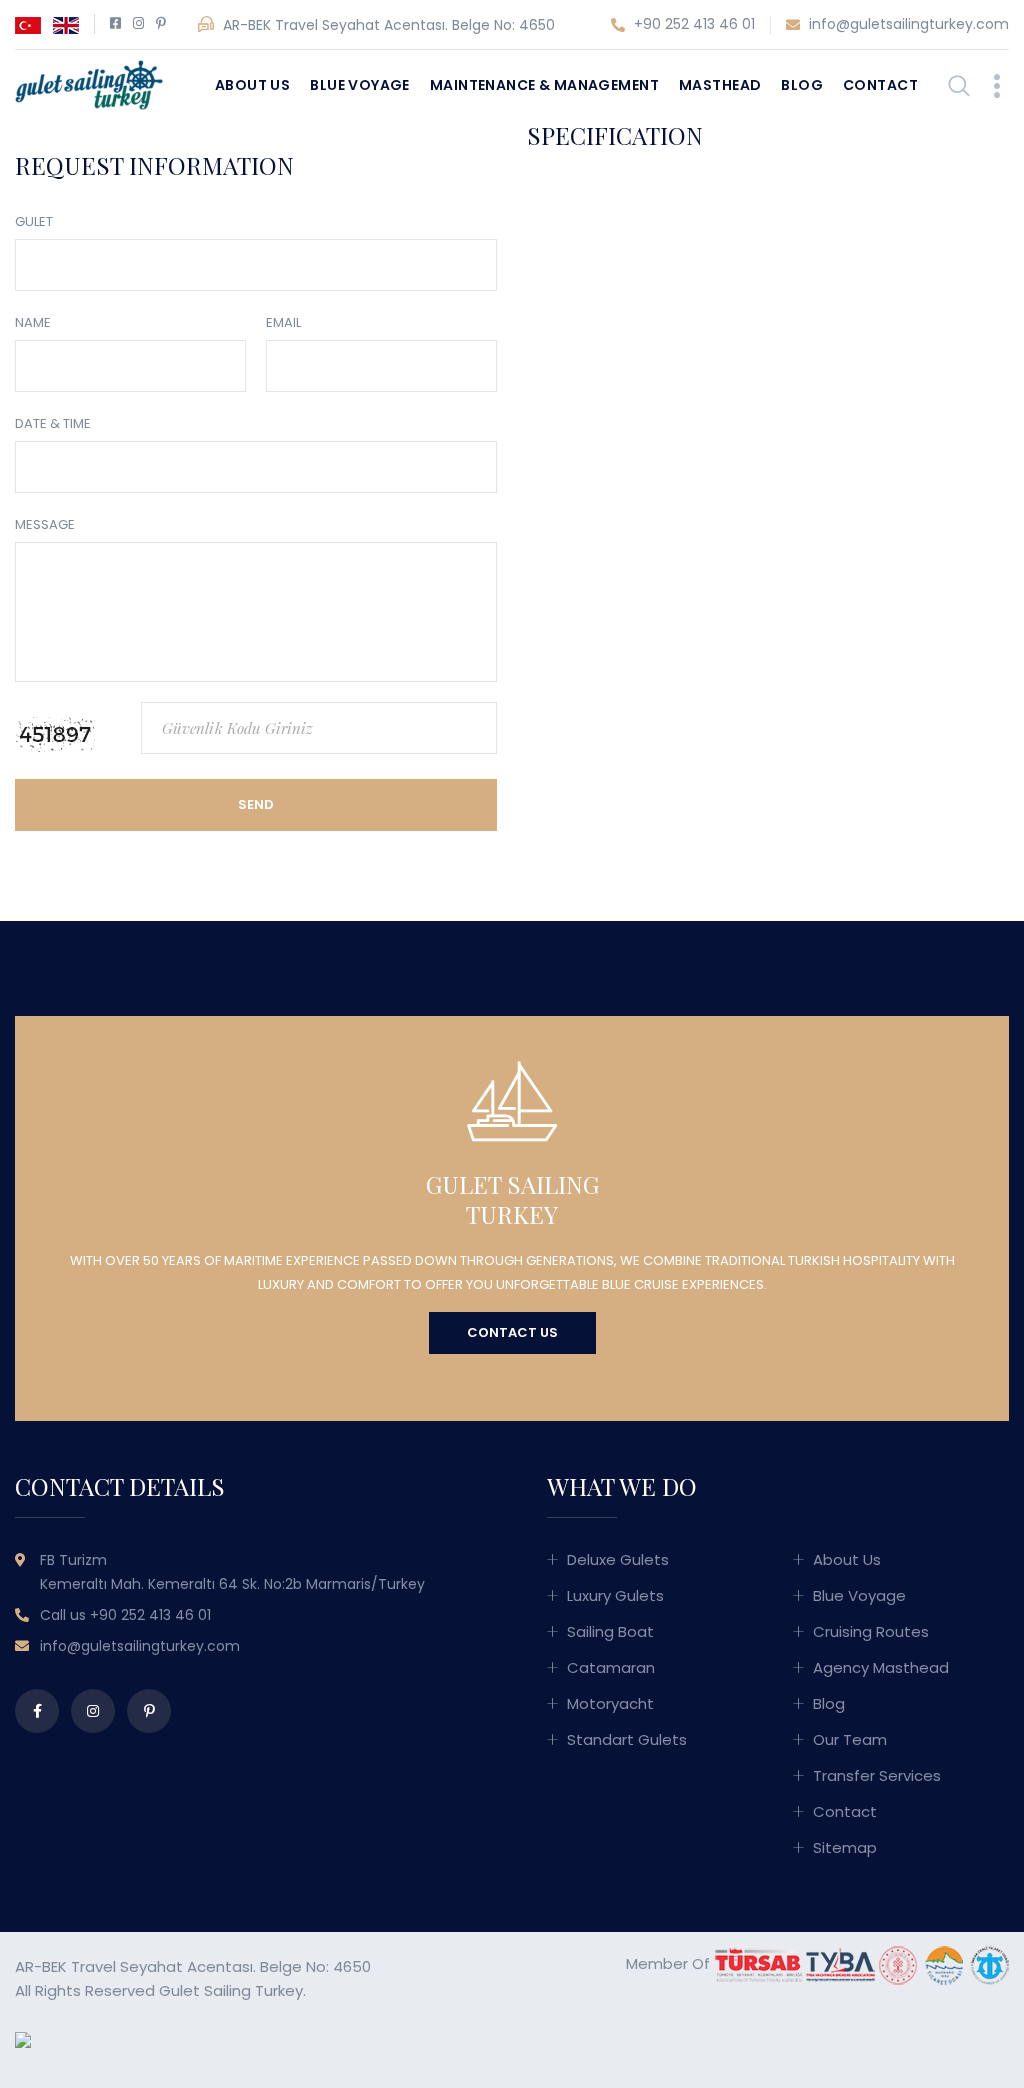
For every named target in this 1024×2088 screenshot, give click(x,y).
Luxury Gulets (615, 1595)
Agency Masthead (881, 1667)
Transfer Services (877, 1775)
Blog (802, 85)
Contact (880, 85)
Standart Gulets (627, 1739)
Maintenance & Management (544, 85)
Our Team (850, 1739)
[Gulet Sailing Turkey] (89, 83)
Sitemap (845, 1847)
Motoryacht (610, 1703)
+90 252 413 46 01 (692, 24)
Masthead (720, 85)
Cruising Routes (871, 1631)
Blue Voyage (360, 85)
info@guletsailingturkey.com (907, 24)
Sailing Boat (610, 1631)
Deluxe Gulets (618, 1559)
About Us (252, 85)
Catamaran (611, 1667)
